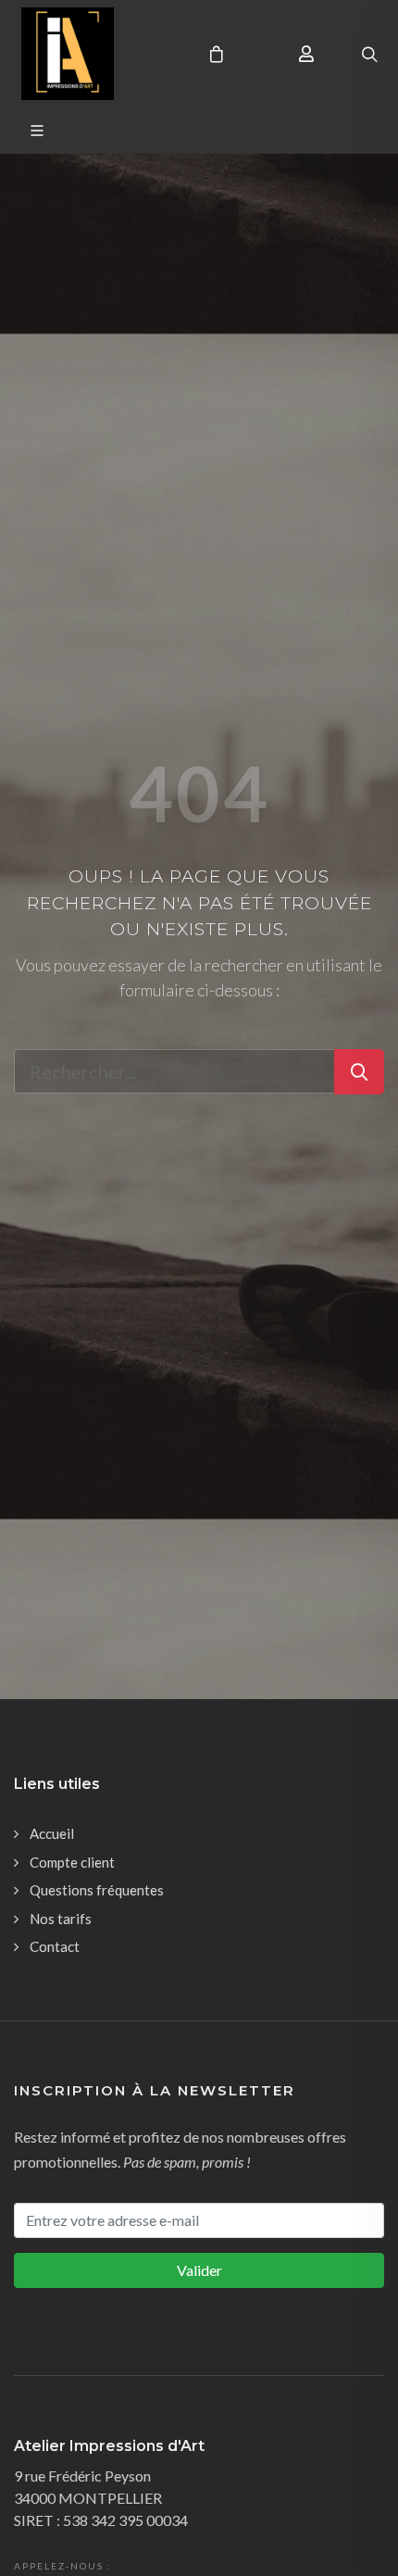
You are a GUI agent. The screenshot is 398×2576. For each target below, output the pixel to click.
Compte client (72, 1862)
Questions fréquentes (97, 1890)
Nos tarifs (61, 1919)
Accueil (52, 1833)
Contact (55, 1946)
